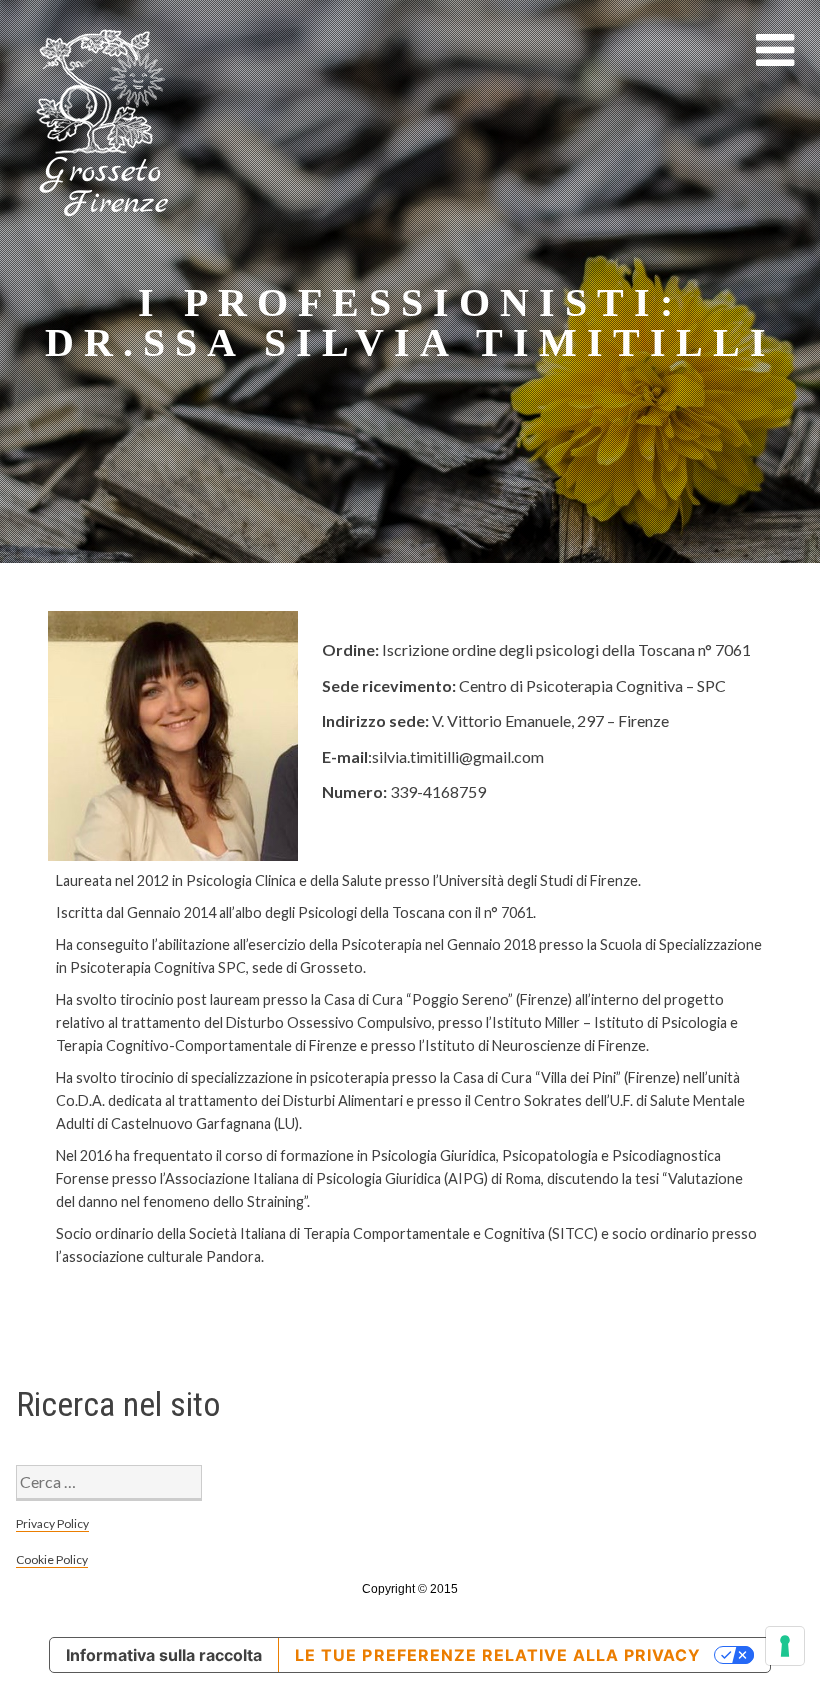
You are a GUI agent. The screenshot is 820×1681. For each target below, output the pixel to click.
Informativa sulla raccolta (164, 1655)
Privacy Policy (52, 1523)
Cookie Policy (52, 1559)
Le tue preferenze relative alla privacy (497, 1655)
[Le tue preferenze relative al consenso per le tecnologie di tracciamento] (785, 1646)
